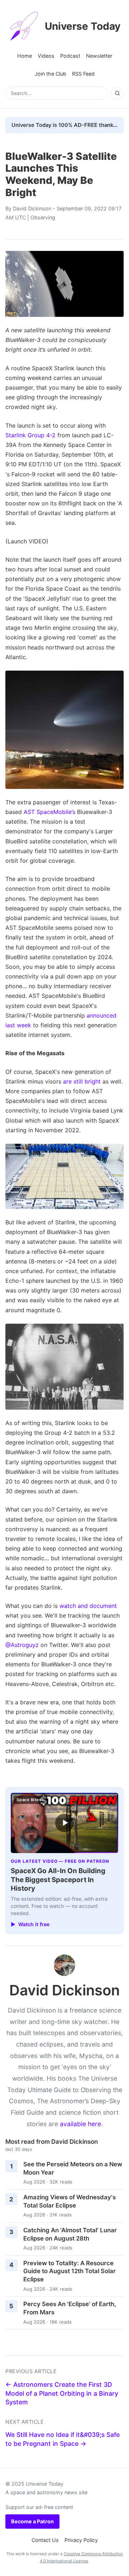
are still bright (82, 1081)
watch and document (88, 1606)
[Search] (117, 93)
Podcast (70, 56)
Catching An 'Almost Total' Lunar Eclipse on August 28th (70, 2234)
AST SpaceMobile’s (49, 812)
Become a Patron (32, 2521)
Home (25, 56)
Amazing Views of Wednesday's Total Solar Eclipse (70, 2201)
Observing (43, 217)
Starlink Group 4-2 (30, 435)
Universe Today (83, 26)
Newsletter (99, 56)
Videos (46, 56)
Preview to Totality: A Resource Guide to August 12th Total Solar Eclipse (70, 2271)
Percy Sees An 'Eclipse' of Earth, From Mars (70, 2308)
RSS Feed (83, 74)
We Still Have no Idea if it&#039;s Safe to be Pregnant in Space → (63, 2439)
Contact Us (45, 2540)
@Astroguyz (22, 1645)
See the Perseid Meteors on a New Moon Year (73, 2168)
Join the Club (51, 74)
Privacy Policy (81, 2540)
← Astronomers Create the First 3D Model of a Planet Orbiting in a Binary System (62, 2393)
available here (80, 2124)
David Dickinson (32, 208)
